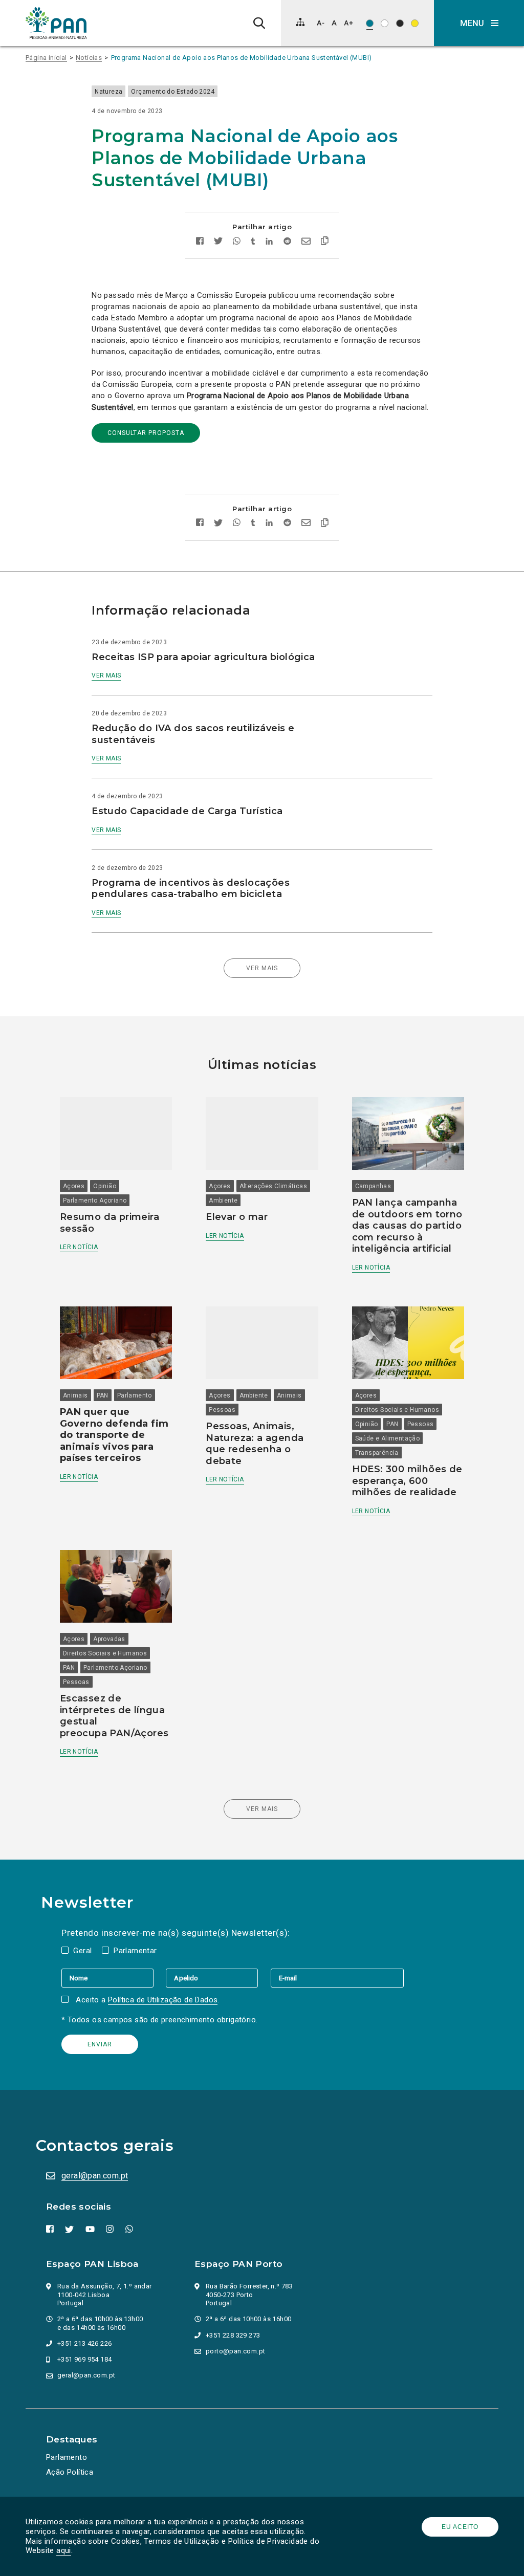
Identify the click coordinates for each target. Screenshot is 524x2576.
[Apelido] (218, 1978)
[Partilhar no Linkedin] (269, 242)
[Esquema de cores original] (370, 23)
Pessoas (222, 1410)
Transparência (377, 1453)
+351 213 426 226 (84, 2343)
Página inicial (46, 58)
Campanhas (373, 1186)
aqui (64, 2550)
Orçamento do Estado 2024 (173, 92)
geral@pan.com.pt (95, 2176)
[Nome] (114, 1978)
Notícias (89, 58)
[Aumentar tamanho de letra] (348, 23)
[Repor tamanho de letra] (334, 23)
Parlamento (135, 1395)
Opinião (105, 1186)
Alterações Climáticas (273, 1186)
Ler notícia (79, 1247)
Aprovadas (109, 1639)
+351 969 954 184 (84, 2359)
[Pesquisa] (259, 23)
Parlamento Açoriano (95, 1200)
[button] (479, 23)
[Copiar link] (325, 242)
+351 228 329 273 (233, 2335)
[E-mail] (337, 1978)
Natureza (108, 92)
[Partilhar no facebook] (200, 242)
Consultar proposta (146, 433)
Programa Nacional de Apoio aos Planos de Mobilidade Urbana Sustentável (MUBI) (242, 58)
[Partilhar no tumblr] (253, 242)
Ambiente (223, 1200)
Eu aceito (460, 2527)
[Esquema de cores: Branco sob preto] (400, 23)
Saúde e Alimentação (388, 1438)
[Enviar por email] (306, 242)
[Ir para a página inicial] (56, 23)
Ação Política (70, 2472)
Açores (74, 1186)
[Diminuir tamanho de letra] (321, 23)
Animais (75, 1395)
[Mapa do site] (300, 22)
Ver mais (106, 675)
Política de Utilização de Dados (163, 2000)
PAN (103, 1395)
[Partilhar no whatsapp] (237, 242)
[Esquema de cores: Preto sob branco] (385, 23)
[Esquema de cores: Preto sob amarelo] (415, 23)
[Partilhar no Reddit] (287, 242)
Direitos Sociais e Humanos (397, 1410)
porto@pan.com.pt (235, 2351)
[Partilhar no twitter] (218, 242)
